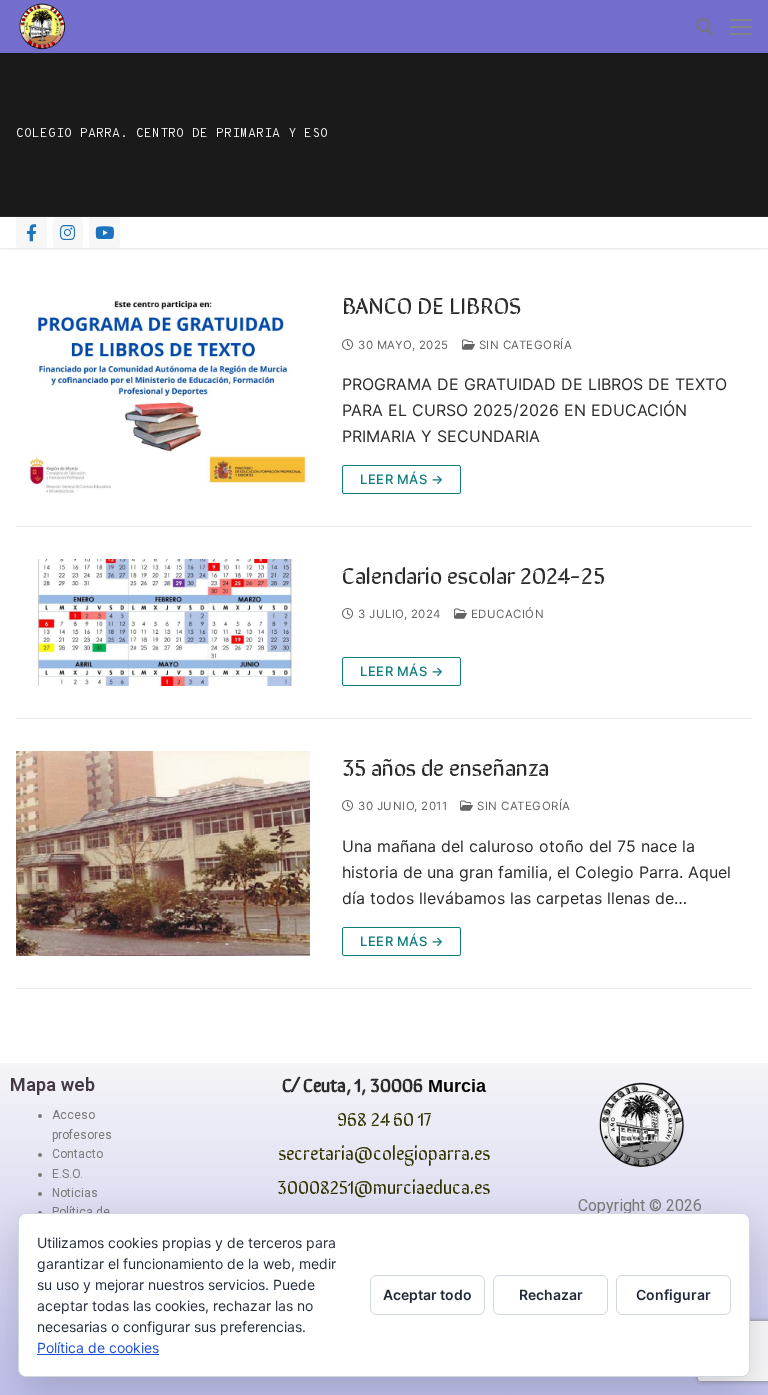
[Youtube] (104, 232)
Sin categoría (523, 345)
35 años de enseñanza (445, 765)
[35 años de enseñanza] (163, 853)
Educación (505, 614)
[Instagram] (68, 232)
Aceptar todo (427, 1294)
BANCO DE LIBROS (431, 303)
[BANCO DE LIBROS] (163, 391)
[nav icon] (741, 27)
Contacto (77, 1154)
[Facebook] (31, 232)
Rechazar (551, 1294)
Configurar (673, 1294)
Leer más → (401, 479)
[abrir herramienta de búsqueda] (705, 27)
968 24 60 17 (384, 1118)
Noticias (75, 1193)
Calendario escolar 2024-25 (473, 573)
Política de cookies (98, 1347)
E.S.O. (67, 1174)
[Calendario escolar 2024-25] (163, 622)
